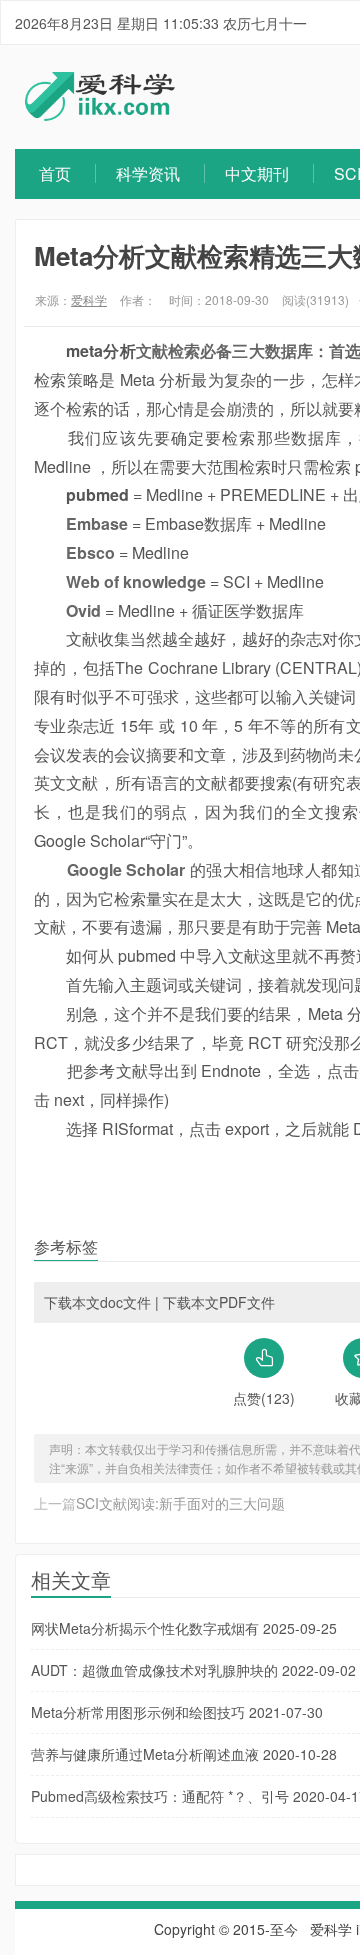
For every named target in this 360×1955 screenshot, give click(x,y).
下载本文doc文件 (97, 1302)
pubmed (97, 494)
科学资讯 (148, 173)
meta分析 (100, 350)
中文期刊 (257, 173)
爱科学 (89, 299)
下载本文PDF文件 (219, 1302)
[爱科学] (100, 115)
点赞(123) (264, 1398)
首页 (55, 173)
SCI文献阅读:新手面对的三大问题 (180, 1503)
